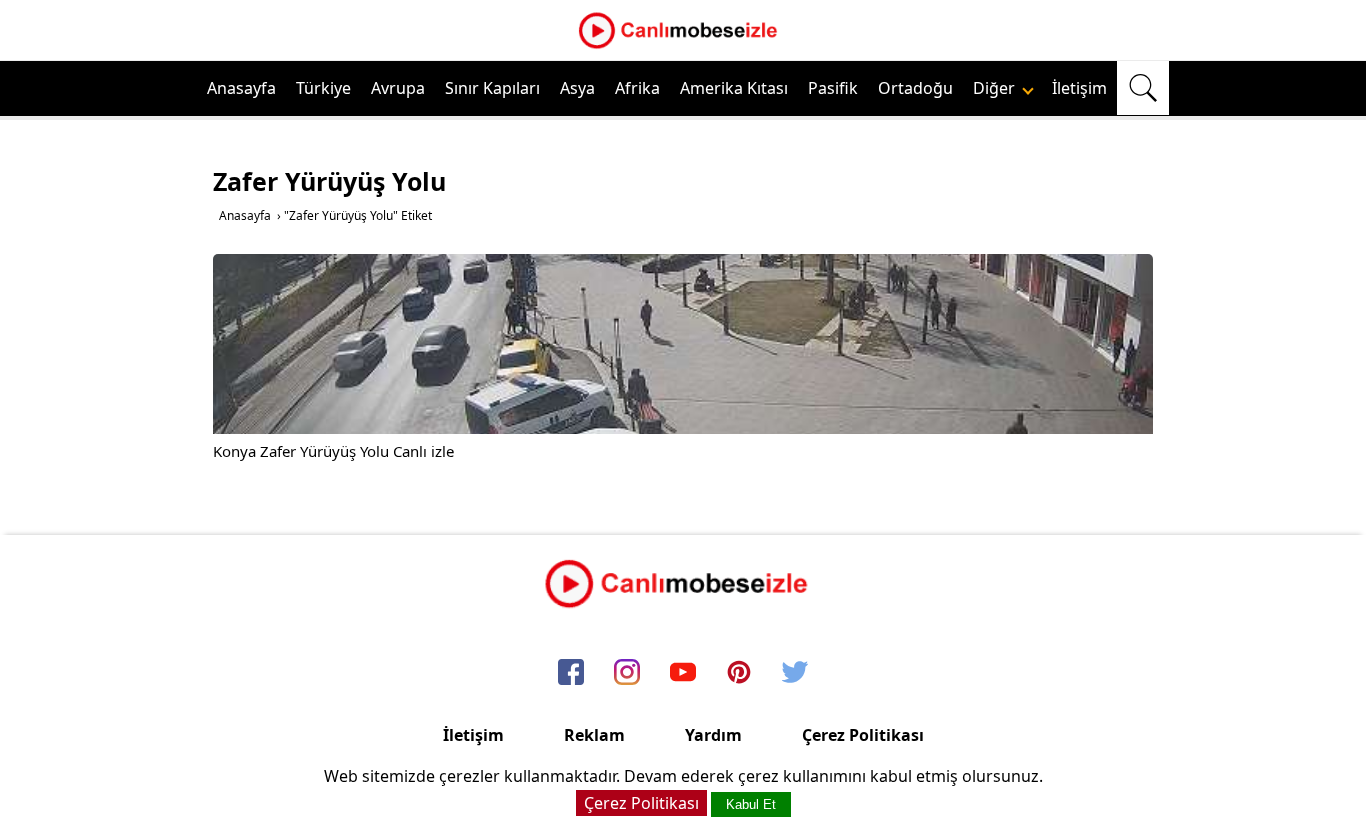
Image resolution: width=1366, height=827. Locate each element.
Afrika (637, 88)
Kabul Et (751, 804)
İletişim (1079, 88)
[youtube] (683, 673)
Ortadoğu (915, 88)
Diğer (996, 88)
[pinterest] (739, 673)
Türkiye (323, 88)
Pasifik (833, 88)
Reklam (594, 735)
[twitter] (795, 673)
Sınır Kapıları (492, 88)
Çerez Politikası (863, 735)
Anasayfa (241, 88)
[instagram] (627, 673)
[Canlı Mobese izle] (683, 46)
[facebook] (571, 673)
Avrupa (398, 88)
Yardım (713, 735)
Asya (577, 88)
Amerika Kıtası (734, 88)
